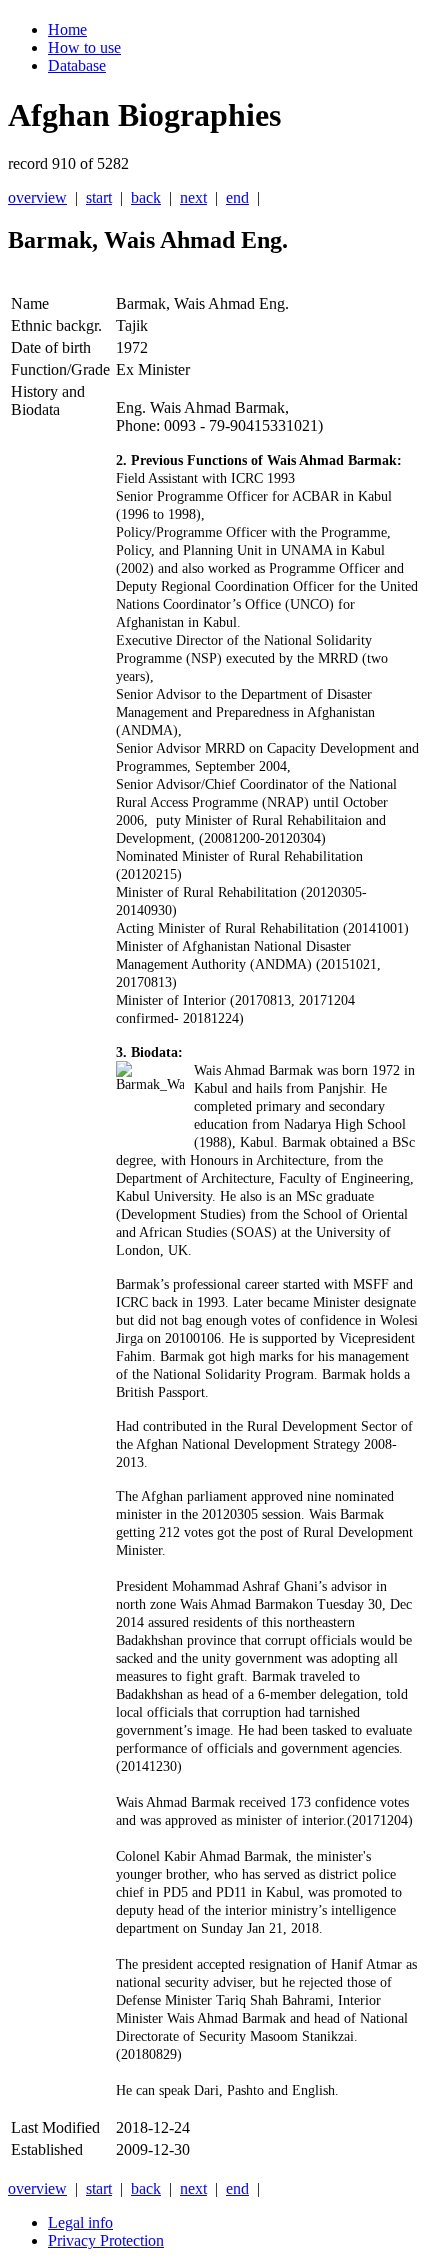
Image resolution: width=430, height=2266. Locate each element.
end (237, 197)
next (193, 197)
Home (67, 29)
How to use (84, 47)
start (99, 197)
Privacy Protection (106, 2240)
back (146, 197)
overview (37, 197)
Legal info (80, 2222)
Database (77, 65)
